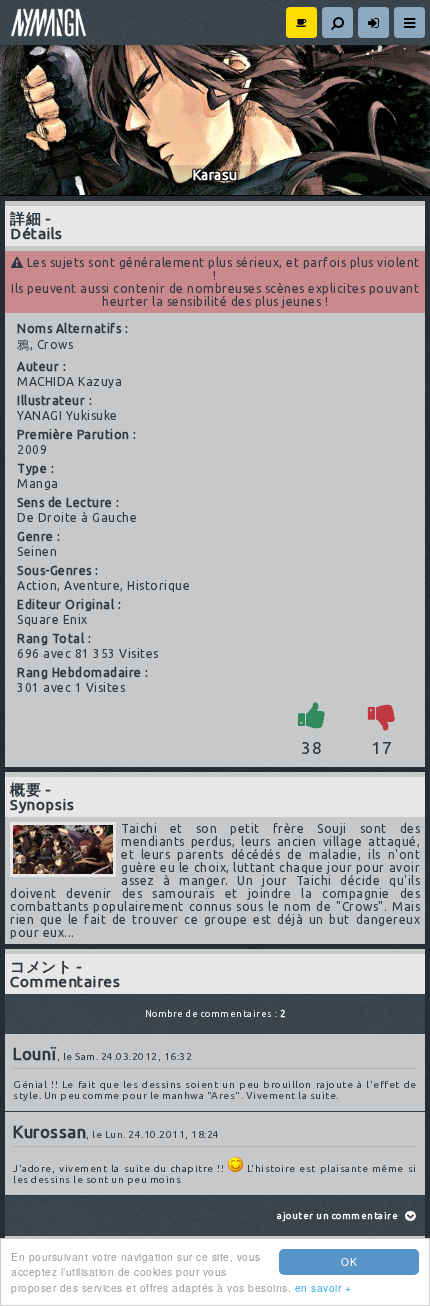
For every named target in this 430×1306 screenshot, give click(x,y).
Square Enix (52, 619)
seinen (37, 551)
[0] (382, 715)
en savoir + (323, 1287)
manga (38, 483)
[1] (312, 715)
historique (158, 585)
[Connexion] (373, 22)
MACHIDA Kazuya (69, 381)
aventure (92, 585)
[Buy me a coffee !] (301, 22)
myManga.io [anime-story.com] (46, 22)
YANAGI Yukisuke (67, 415)
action (37, 585)
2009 (32, 449)
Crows (55, 344)
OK (349, 1261)
